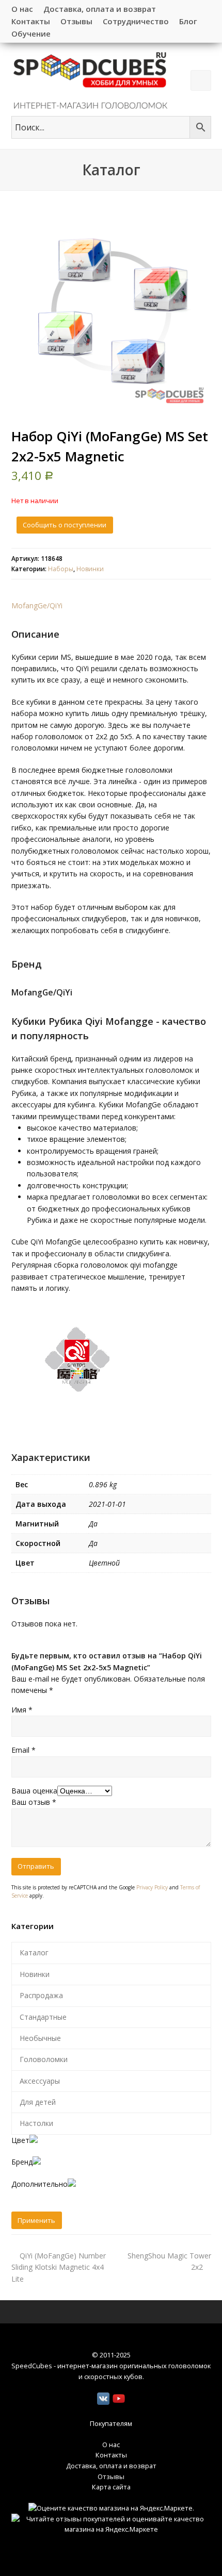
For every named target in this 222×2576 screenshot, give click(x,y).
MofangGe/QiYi (37, 605)
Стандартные (43, 2017)
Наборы (61, 569)
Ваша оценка (34, 1791)
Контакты (111, 2455)
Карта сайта (111, 2487)
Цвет (20, 2140)
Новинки (90, 569)
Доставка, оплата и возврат (111, 2466)
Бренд (22, 2162)
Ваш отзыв (34, 1802)
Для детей (38, 2102)
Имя (22, 1710)
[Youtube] (119, 2399)
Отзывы (111, 2477)
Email (23, 1750)
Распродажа (41, 1995)
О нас (111, 2445)
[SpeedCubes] (91, 80)
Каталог (34, 1952)
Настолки (36, 2123)
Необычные (40, 2038)
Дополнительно (39, 2184)
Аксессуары (40, 2081)
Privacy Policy (152, 1887)
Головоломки (44, 2059)
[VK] (103, 2399)
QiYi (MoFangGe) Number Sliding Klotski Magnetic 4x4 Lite (59, 2267)
